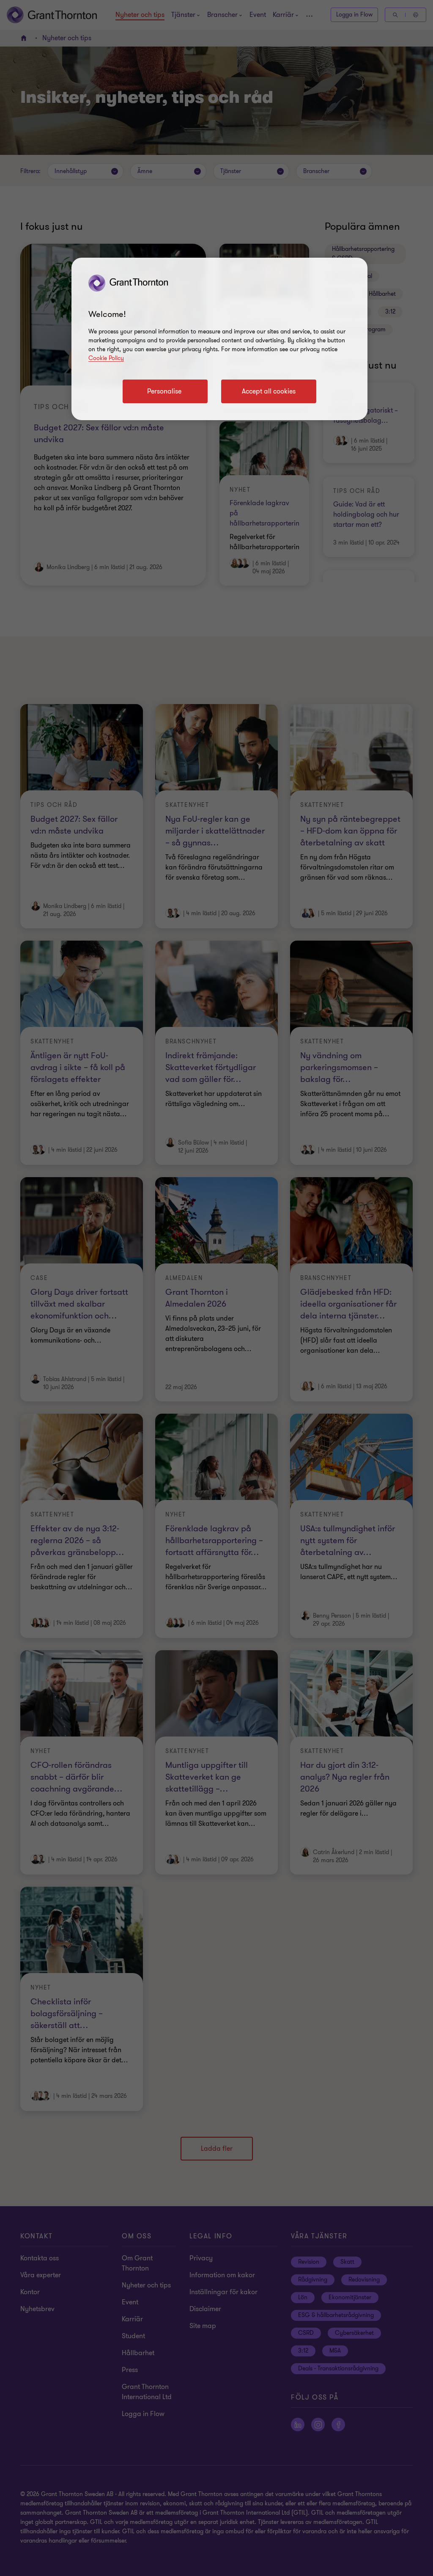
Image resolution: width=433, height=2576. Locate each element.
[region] (219, 339)
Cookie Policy (106, 358)
